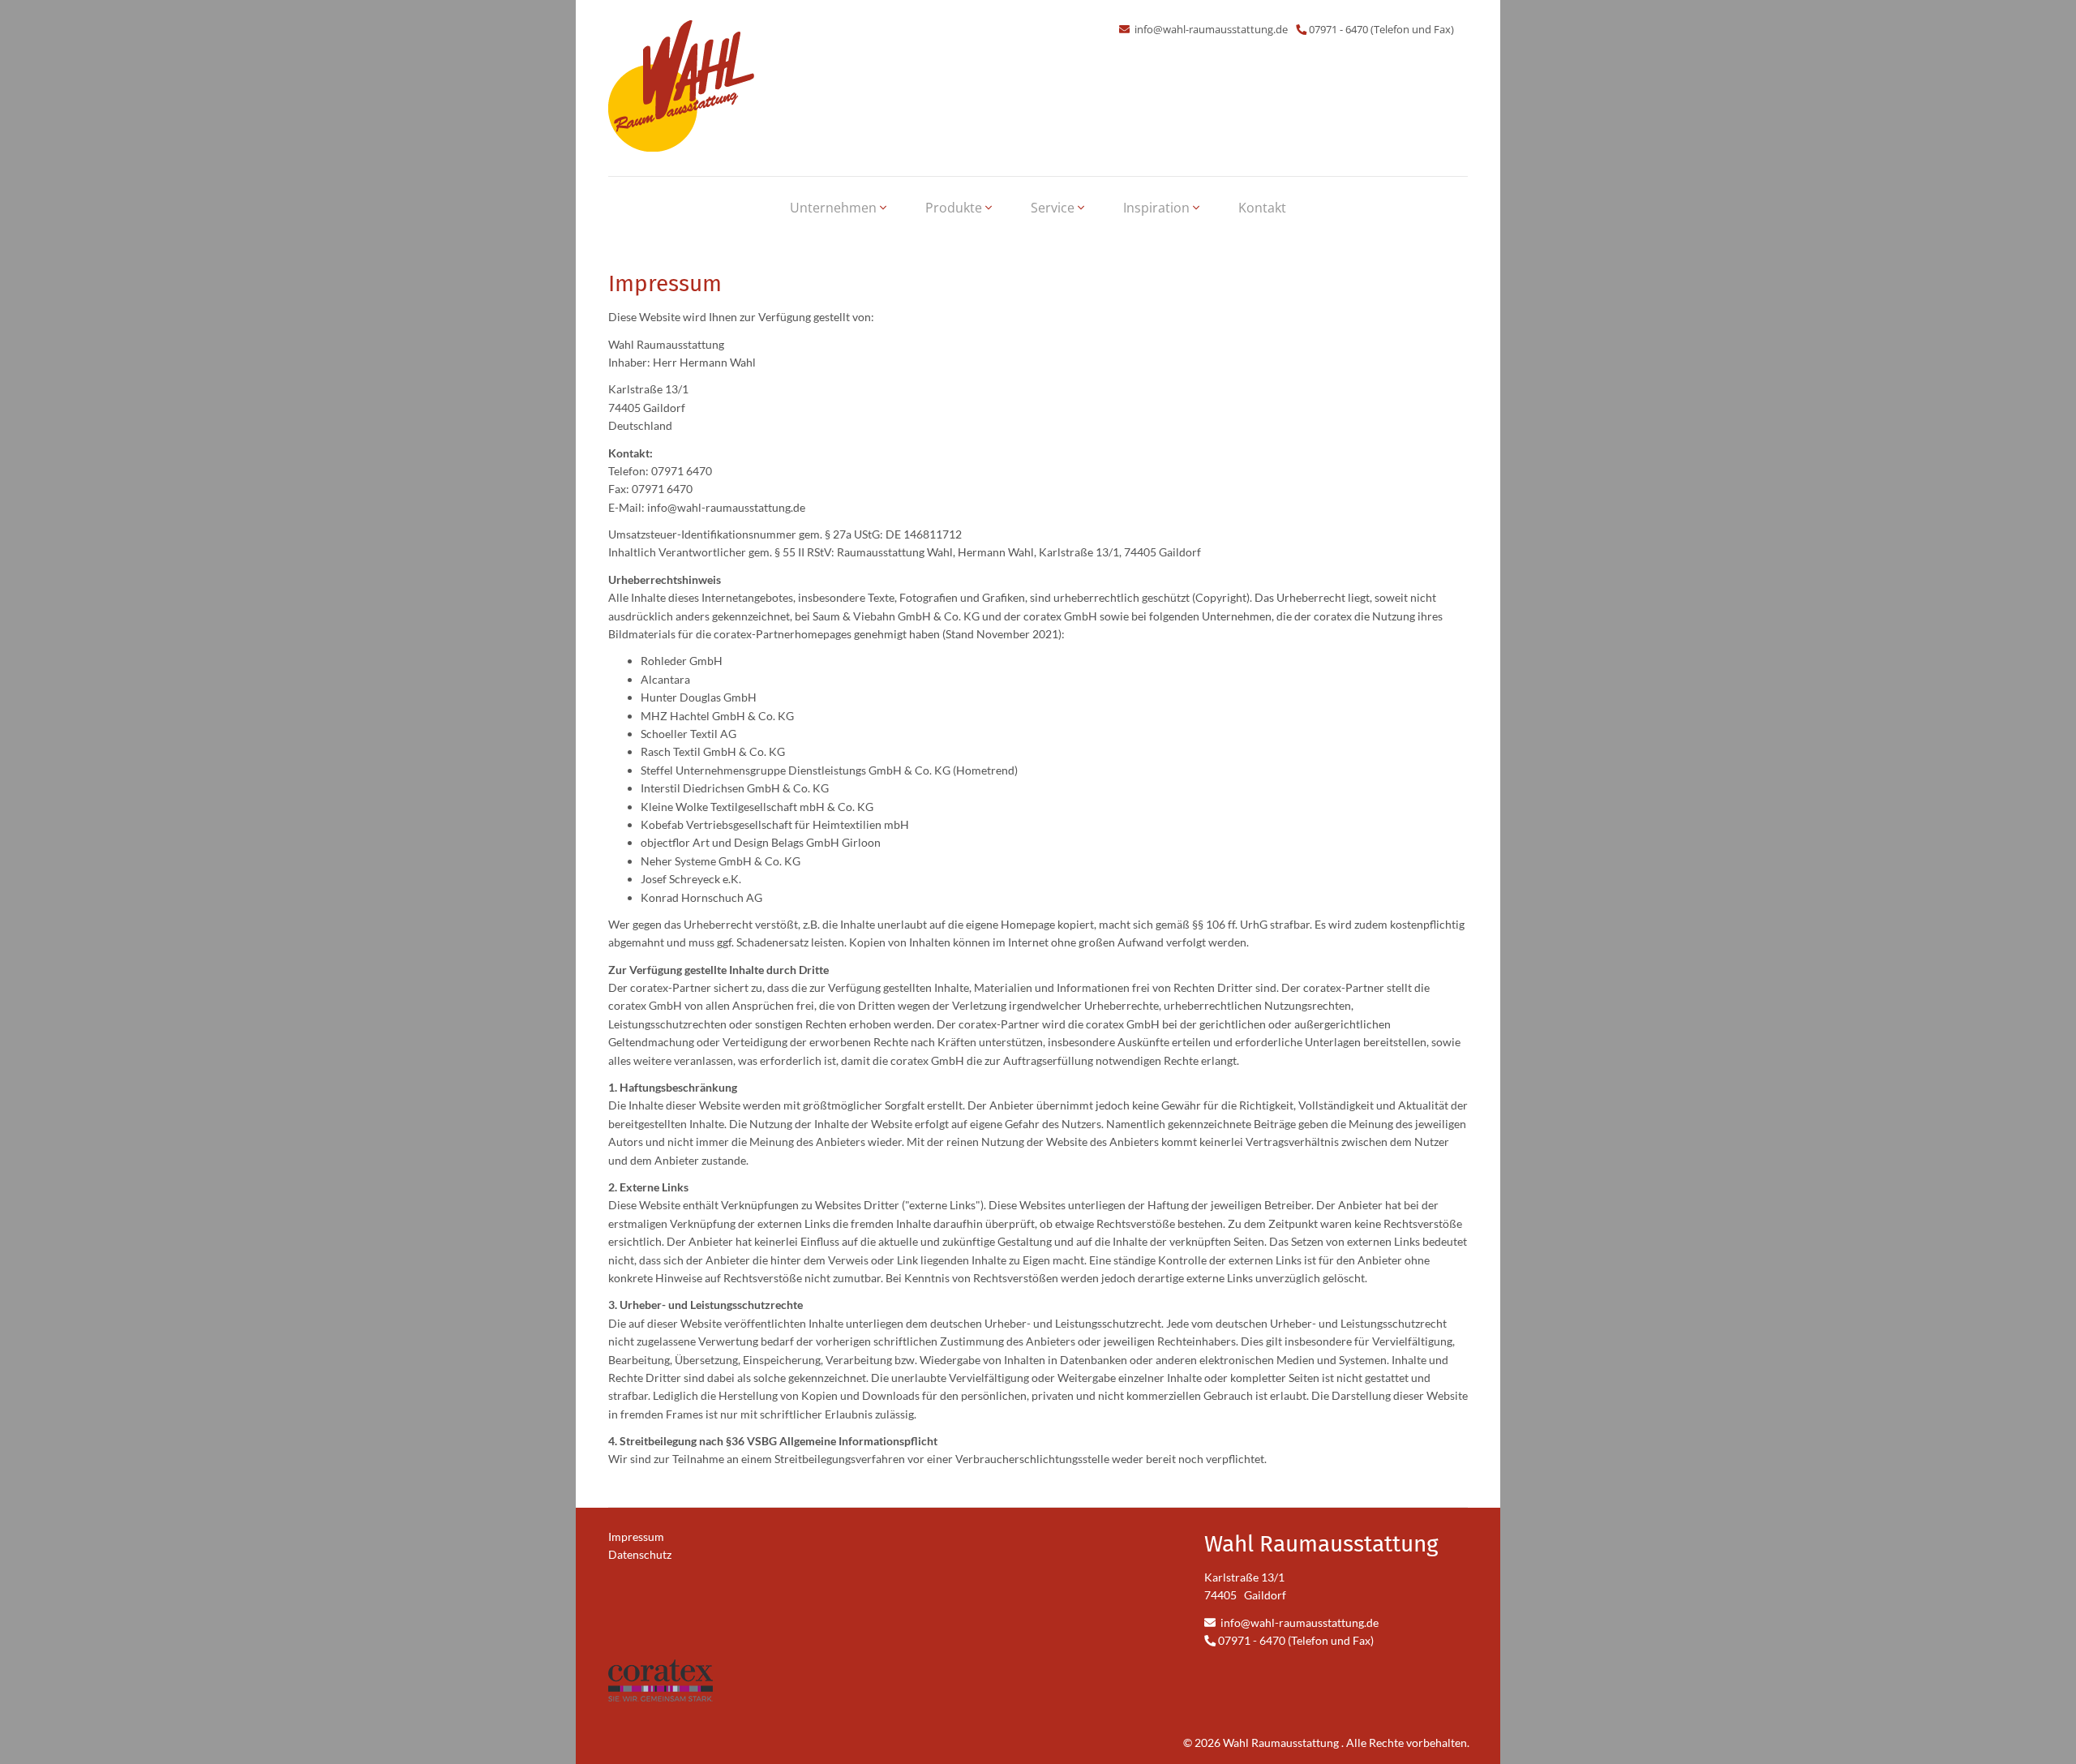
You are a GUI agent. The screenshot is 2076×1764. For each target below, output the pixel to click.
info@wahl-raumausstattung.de (1210, 29)
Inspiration (1158, 208)
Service (1054, 208)
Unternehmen (835, 208)
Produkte (955, 208)
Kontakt (1262, 208)
